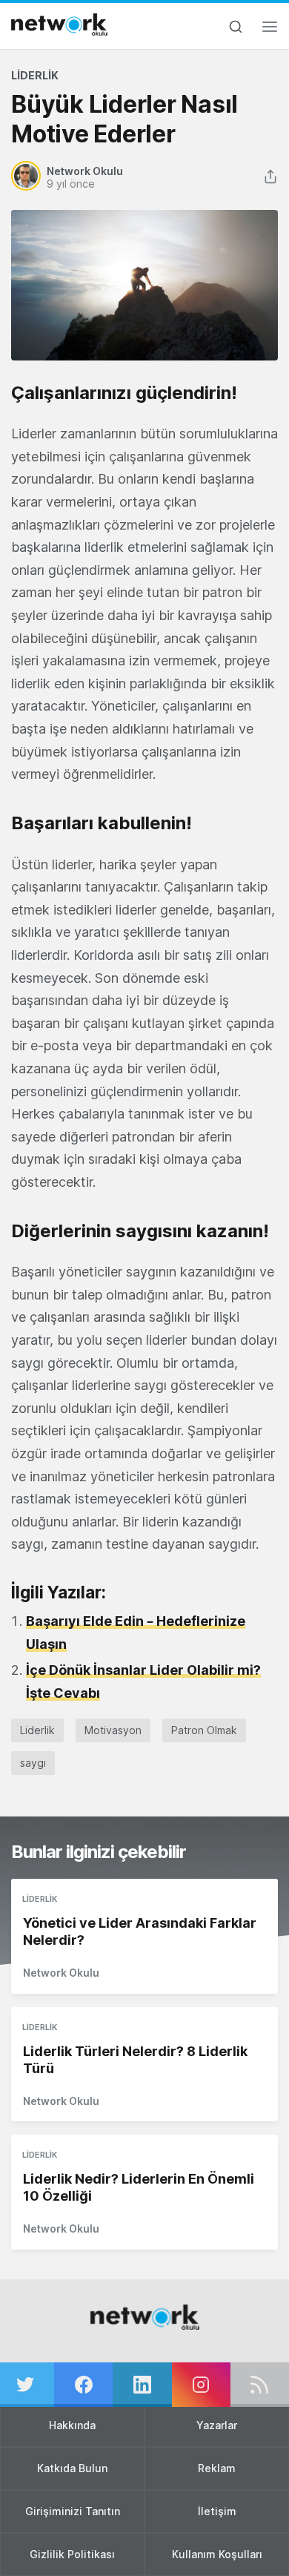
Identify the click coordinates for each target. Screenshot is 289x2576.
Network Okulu (61, 1973)
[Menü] (270, 31)
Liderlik (35, 75)
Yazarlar (217, 2425)
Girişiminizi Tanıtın (73, 2511)
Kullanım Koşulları (217, 2554)
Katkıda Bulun (72, 2468)
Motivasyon (113, 1730)
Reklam (217, 2468)
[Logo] (59, 24)
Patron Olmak (204, 1730)
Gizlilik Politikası (72, 2554)
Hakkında (72, 2425)
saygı (33, 1763)
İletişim (217, 2511)
